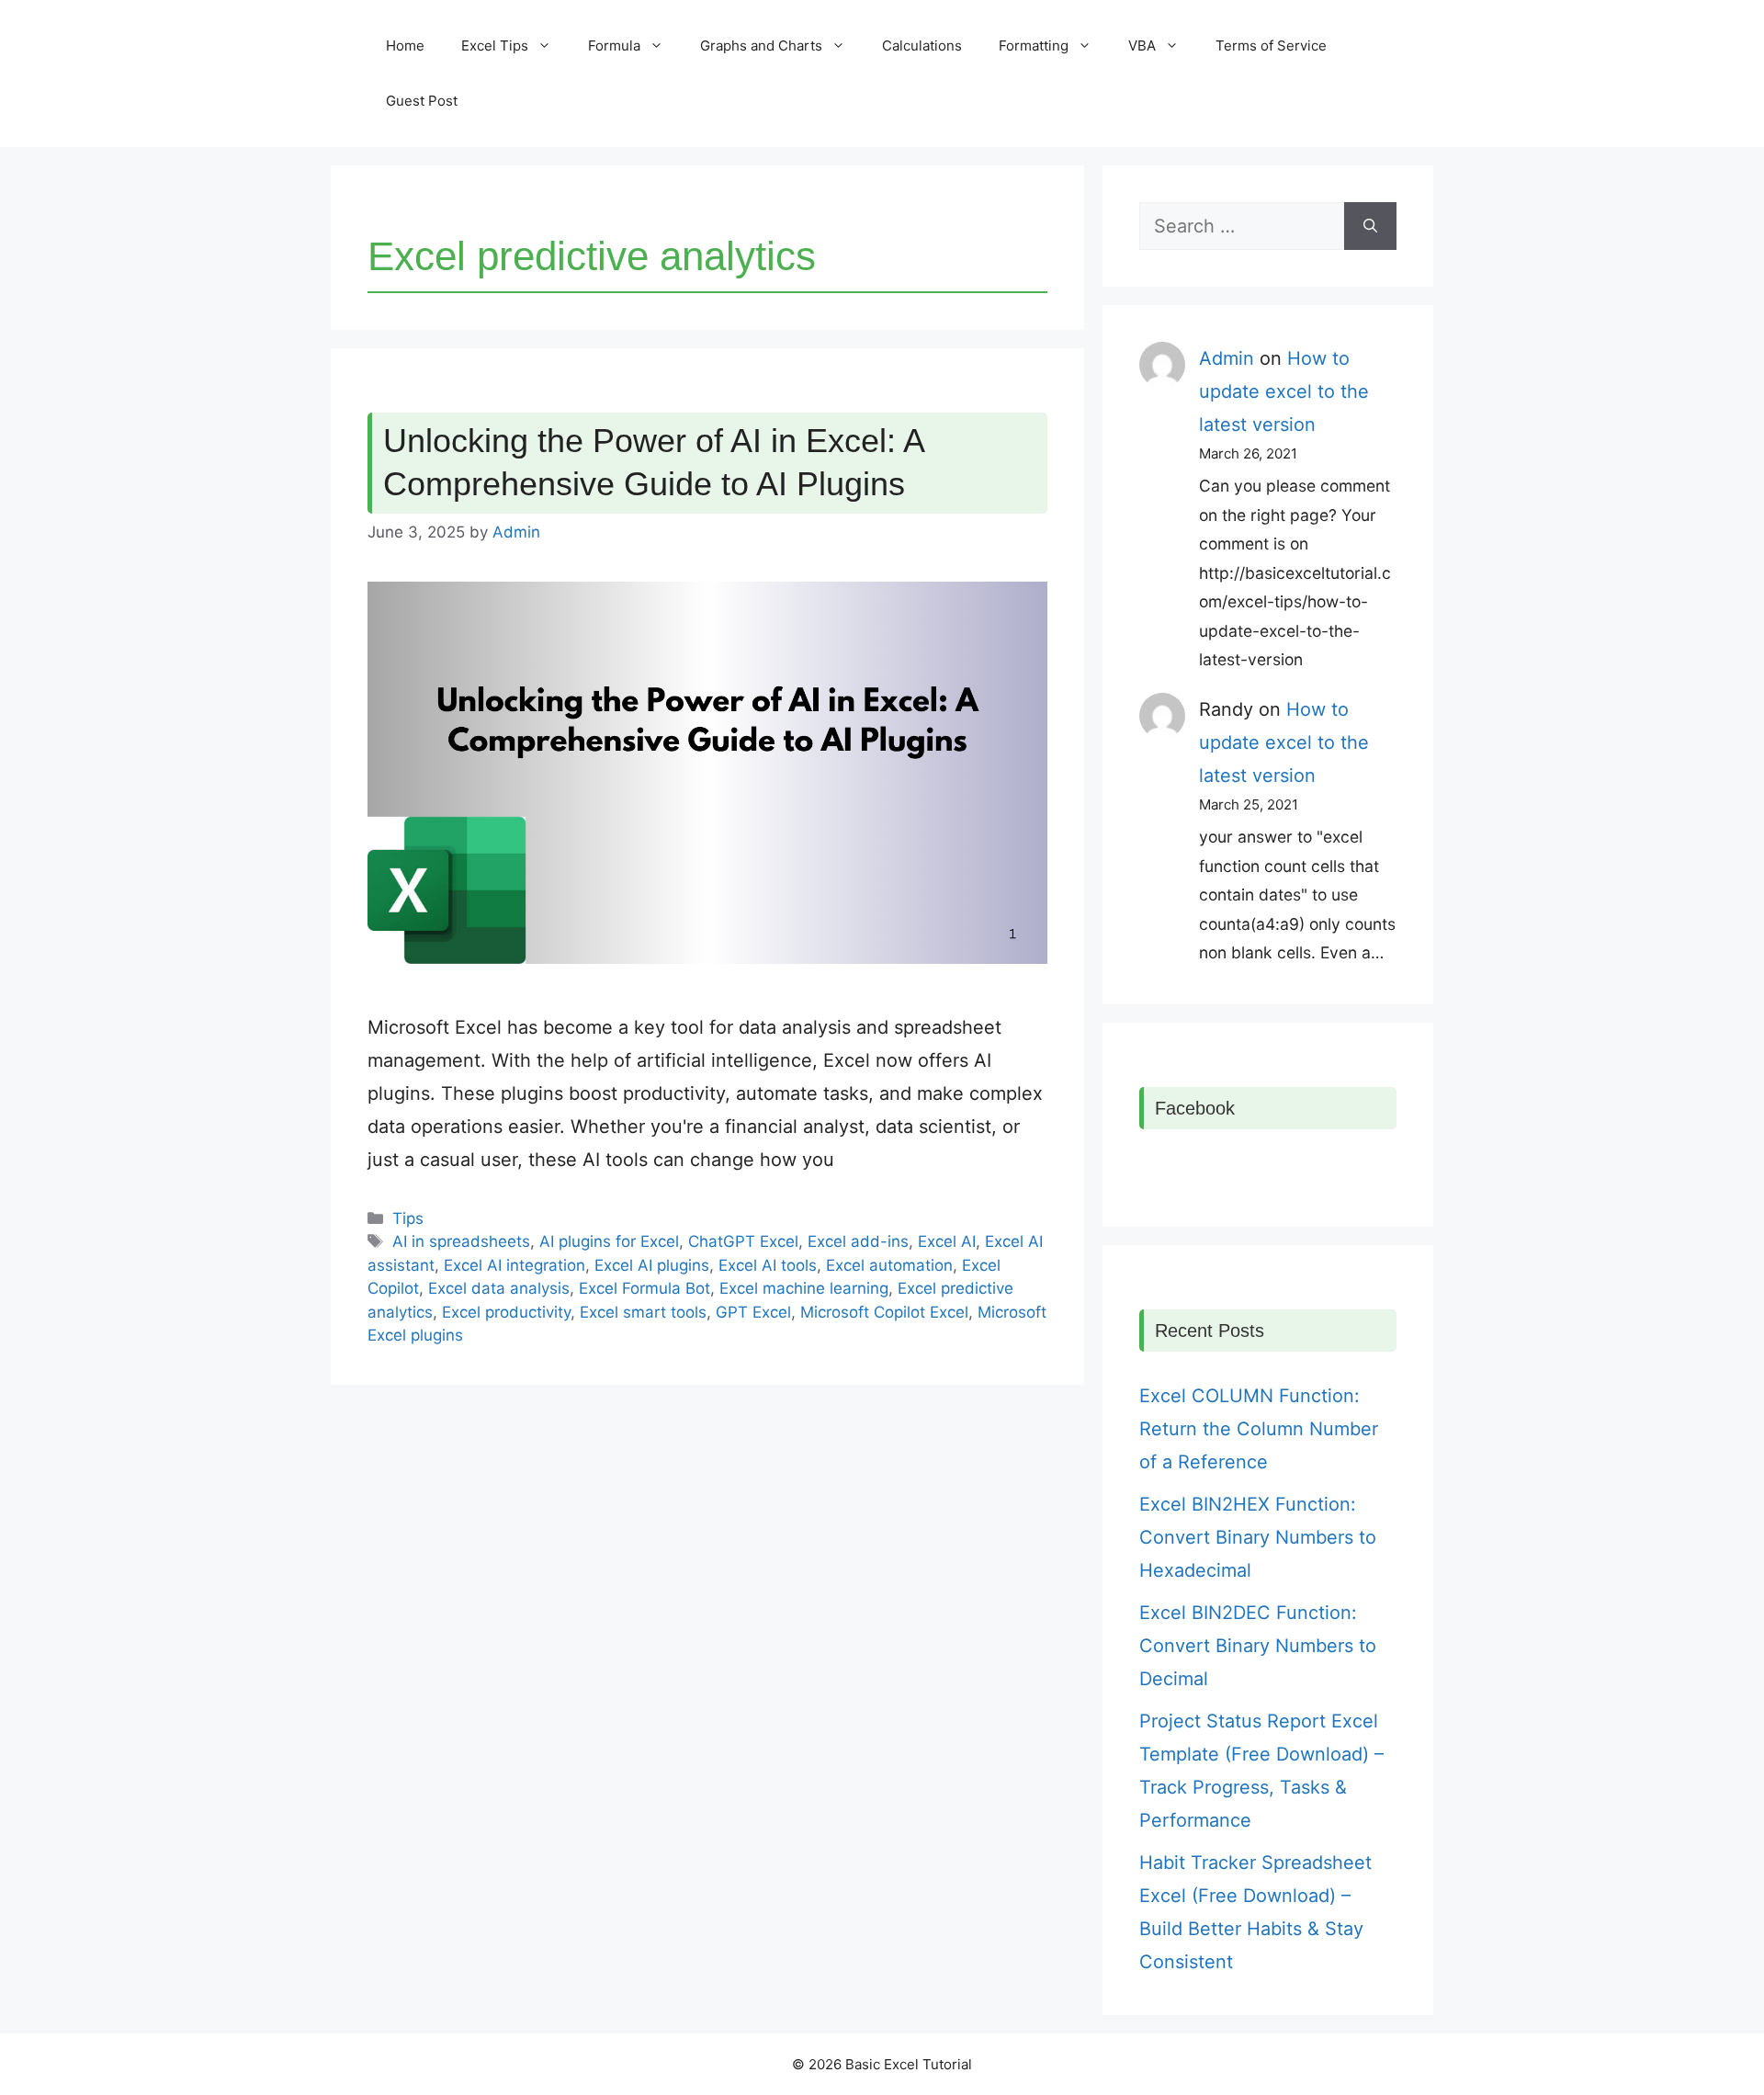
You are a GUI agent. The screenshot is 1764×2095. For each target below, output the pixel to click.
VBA (1142, 45)
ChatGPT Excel (743, 1241)
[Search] (1370, 226)
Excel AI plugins (652, 1265)
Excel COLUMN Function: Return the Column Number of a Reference (1259, 1429)
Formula (614, 45)
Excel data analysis (499, 1288)
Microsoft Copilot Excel (884, 1312)
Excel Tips (495, 45)
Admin (1227, 358)
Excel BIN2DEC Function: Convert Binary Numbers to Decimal (1258, 1646)
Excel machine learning (804, 1288)
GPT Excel (753, 1312)
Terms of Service (1271, 45)
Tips (408, 1218)
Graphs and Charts (761, 45)
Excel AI (947, 1241)
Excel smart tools (643, 1312)
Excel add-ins (858, 1241)
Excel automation (889, 1265)
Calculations (922, 45)
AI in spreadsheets (461, 1241)
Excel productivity (506, 1312)
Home (405, 45)
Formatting (1034, 45)
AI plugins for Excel (609, 1241)
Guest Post (422, 101)
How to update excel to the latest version (1284, 391)
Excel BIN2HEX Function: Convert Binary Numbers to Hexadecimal (1258, 1537)
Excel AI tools (768, 1265)
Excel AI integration (514, 1265)
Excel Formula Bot (645, 1288)
